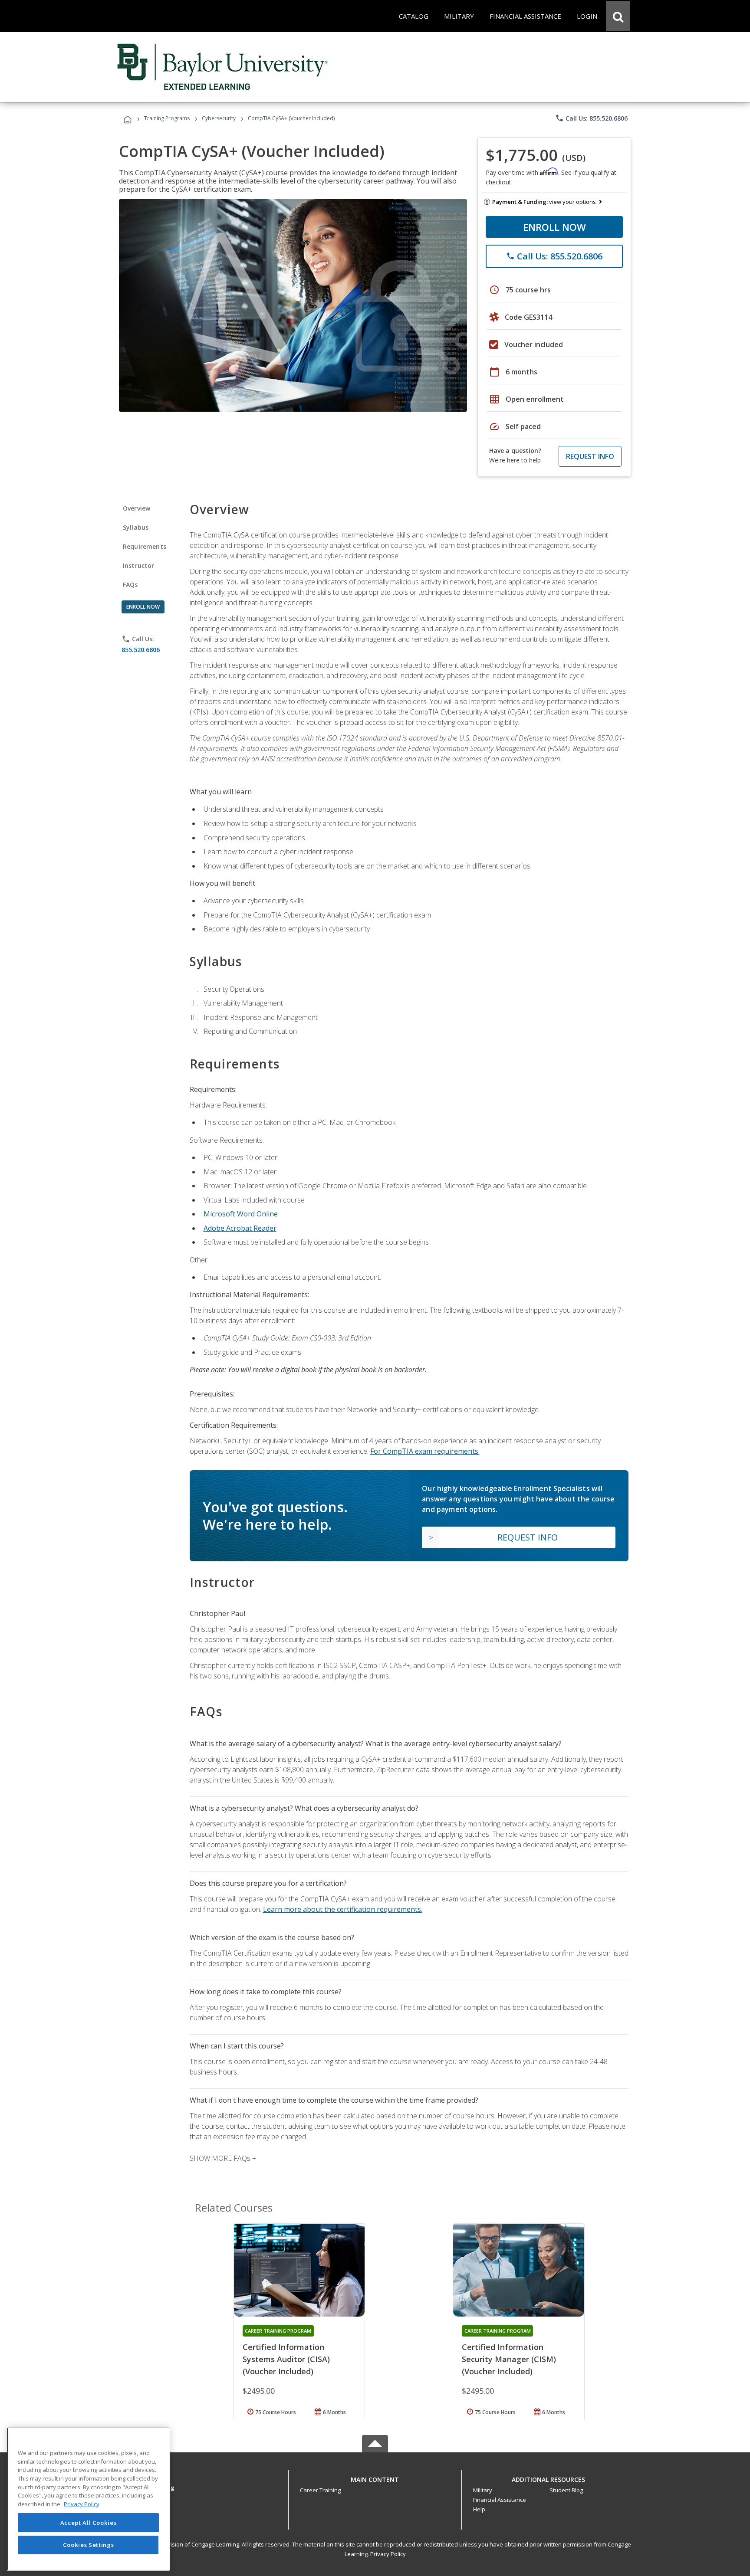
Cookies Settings (89, 2545)
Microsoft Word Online (241, 1214)
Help (479, 2509)
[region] (88, 2499)
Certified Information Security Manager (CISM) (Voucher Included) (509, 2359)
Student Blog (566, 2490)
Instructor (139, 565)
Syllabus (136, 527)
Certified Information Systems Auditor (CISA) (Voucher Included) (286, 2359)
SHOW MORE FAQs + (223, 2158)
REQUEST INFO (590, 456)
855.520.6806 (141, 650)
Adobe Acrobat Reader (240, 1228)
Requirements (145, 546)
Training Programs (167, 118)
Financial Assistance (500, 2500)
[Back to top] (375, 2477)
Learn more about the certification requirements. (343, 1909)
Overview (137, 508)
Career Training (320, 2490)
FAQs (130, 585)
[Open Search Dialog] (618, 16)
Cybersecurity (219, 118)
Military (483, 2490)
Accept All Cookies (89, 2523)
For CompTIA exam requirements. (425, 1451)
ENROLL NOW (554, 227)
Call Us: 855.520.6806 (591, 118)
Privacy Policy (388, 2554)
